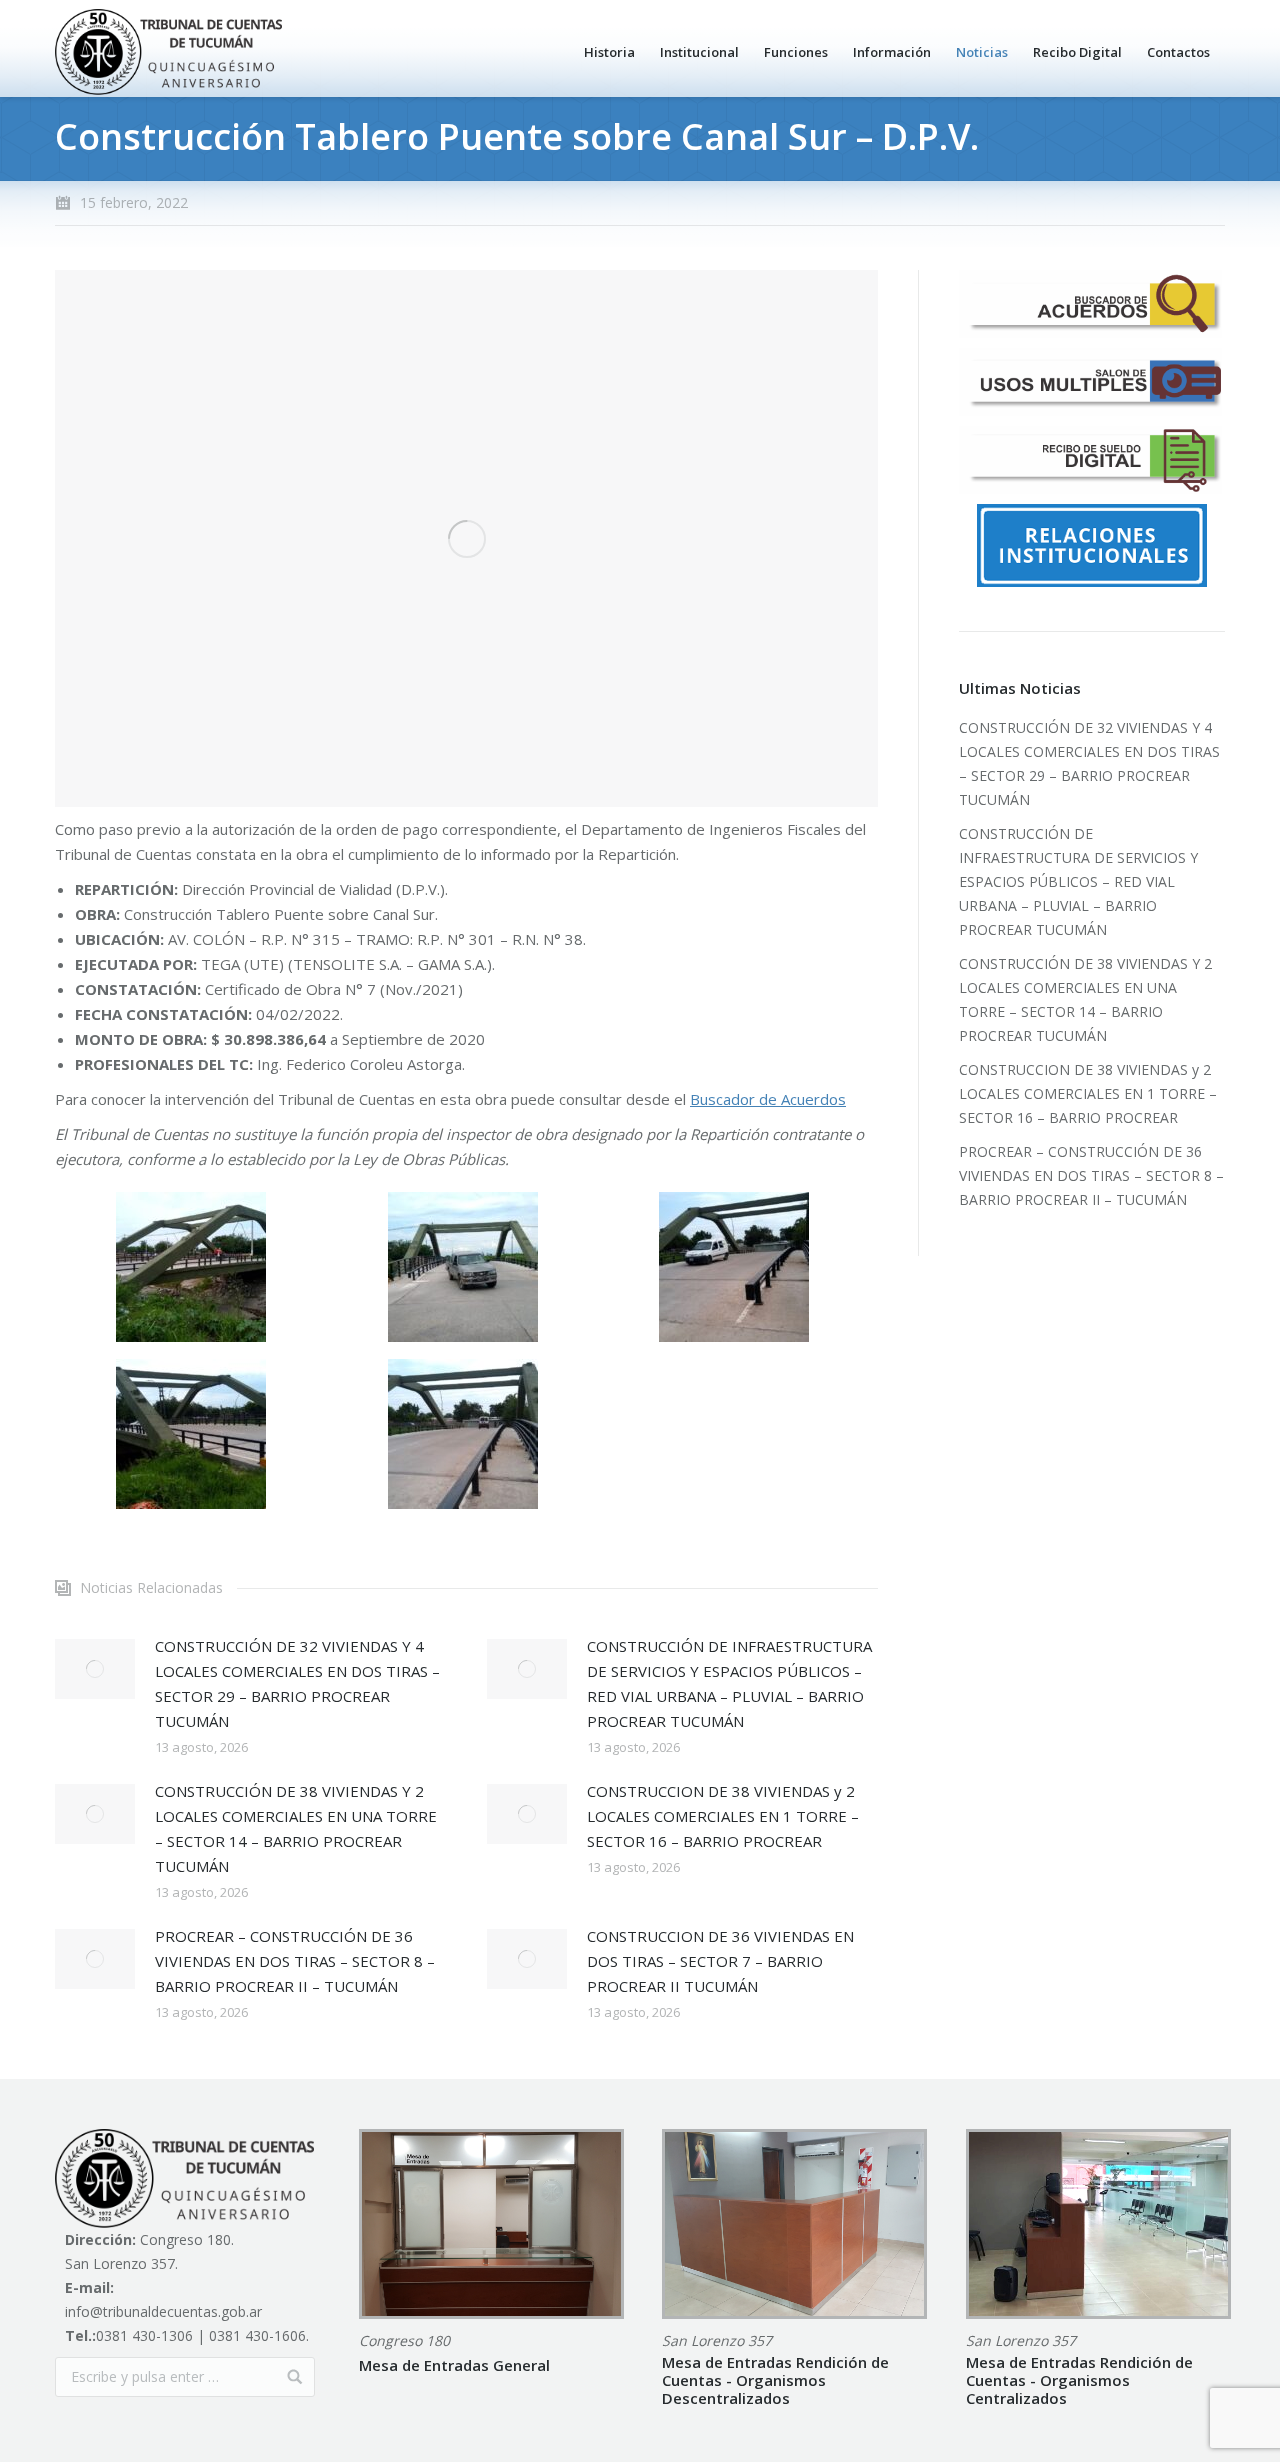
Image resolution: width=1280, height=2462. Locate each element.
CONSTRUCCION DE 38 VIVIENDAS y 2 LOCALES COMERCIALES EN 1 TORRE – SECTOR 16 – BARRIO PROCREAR (723, 1816)
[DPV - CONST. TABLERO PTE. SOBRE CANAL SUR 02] (463, 1267)
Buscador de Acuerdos (768, 1099)
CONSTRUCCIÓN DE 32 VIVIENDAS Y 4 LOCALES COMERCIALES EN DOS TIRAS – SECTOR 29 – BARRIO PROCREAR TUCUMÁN (297, 1683)
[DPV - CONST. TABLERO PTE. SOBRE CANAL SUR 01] (191, 1267)
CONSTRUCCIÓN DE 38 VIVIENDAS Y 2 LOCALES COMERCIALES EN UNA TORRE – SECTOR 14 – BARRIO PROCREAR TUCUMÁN (296, 1828)
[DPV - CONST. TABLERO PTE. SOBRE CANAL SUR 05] (463, 1434)
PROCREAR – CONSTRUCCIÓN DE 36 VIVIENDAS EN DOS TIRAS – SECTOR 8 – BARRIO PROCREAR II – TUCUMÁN (295, 1961)
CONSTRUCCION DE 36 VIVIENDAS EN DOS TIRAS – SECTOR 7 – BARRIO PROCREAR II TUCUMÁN (720, 1961)
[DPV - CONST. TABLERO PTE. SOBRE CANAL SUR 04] (191, 1434)
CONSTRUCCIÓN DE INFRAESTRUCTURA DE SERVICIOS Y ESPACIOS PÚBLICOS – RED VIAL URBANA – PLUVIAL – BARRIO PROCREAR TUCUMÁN (729, 1683)
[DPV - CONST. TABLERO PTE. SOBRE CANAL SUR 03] (734, 1267)
